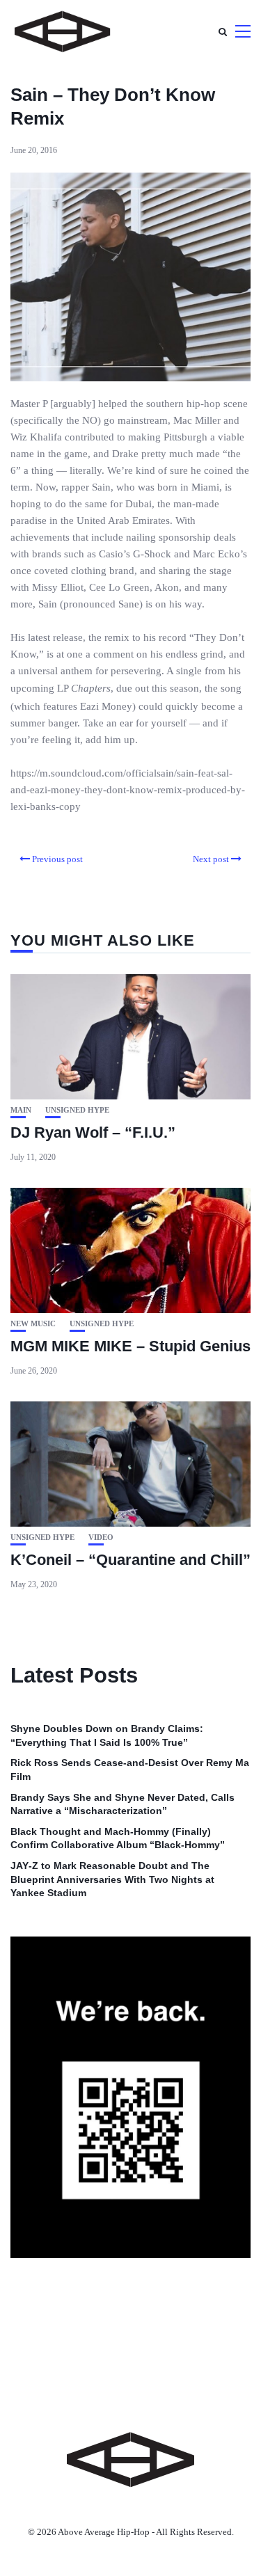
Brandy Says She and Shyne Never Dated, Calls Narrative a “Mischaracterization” (122, 1804)
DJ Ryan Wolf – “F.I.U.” (93, 1132)
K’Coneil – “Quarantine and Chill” (130, 1560)
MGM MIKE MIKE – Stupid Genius (130, 1346)
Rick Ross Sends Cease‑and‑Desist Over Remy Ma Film (130, 1770)
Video (101, 1537)
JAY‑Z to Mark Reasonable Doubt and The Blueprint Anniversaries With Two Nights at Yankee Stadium (112, 1879)
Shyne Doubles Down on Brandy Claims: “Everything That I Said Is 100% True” (107, 1735)
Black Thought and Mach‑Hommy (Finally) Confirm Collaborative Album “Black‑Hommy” (118, 1838)
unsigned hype (77, 1110)
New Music (33, 1324)
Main (21, 1110)
